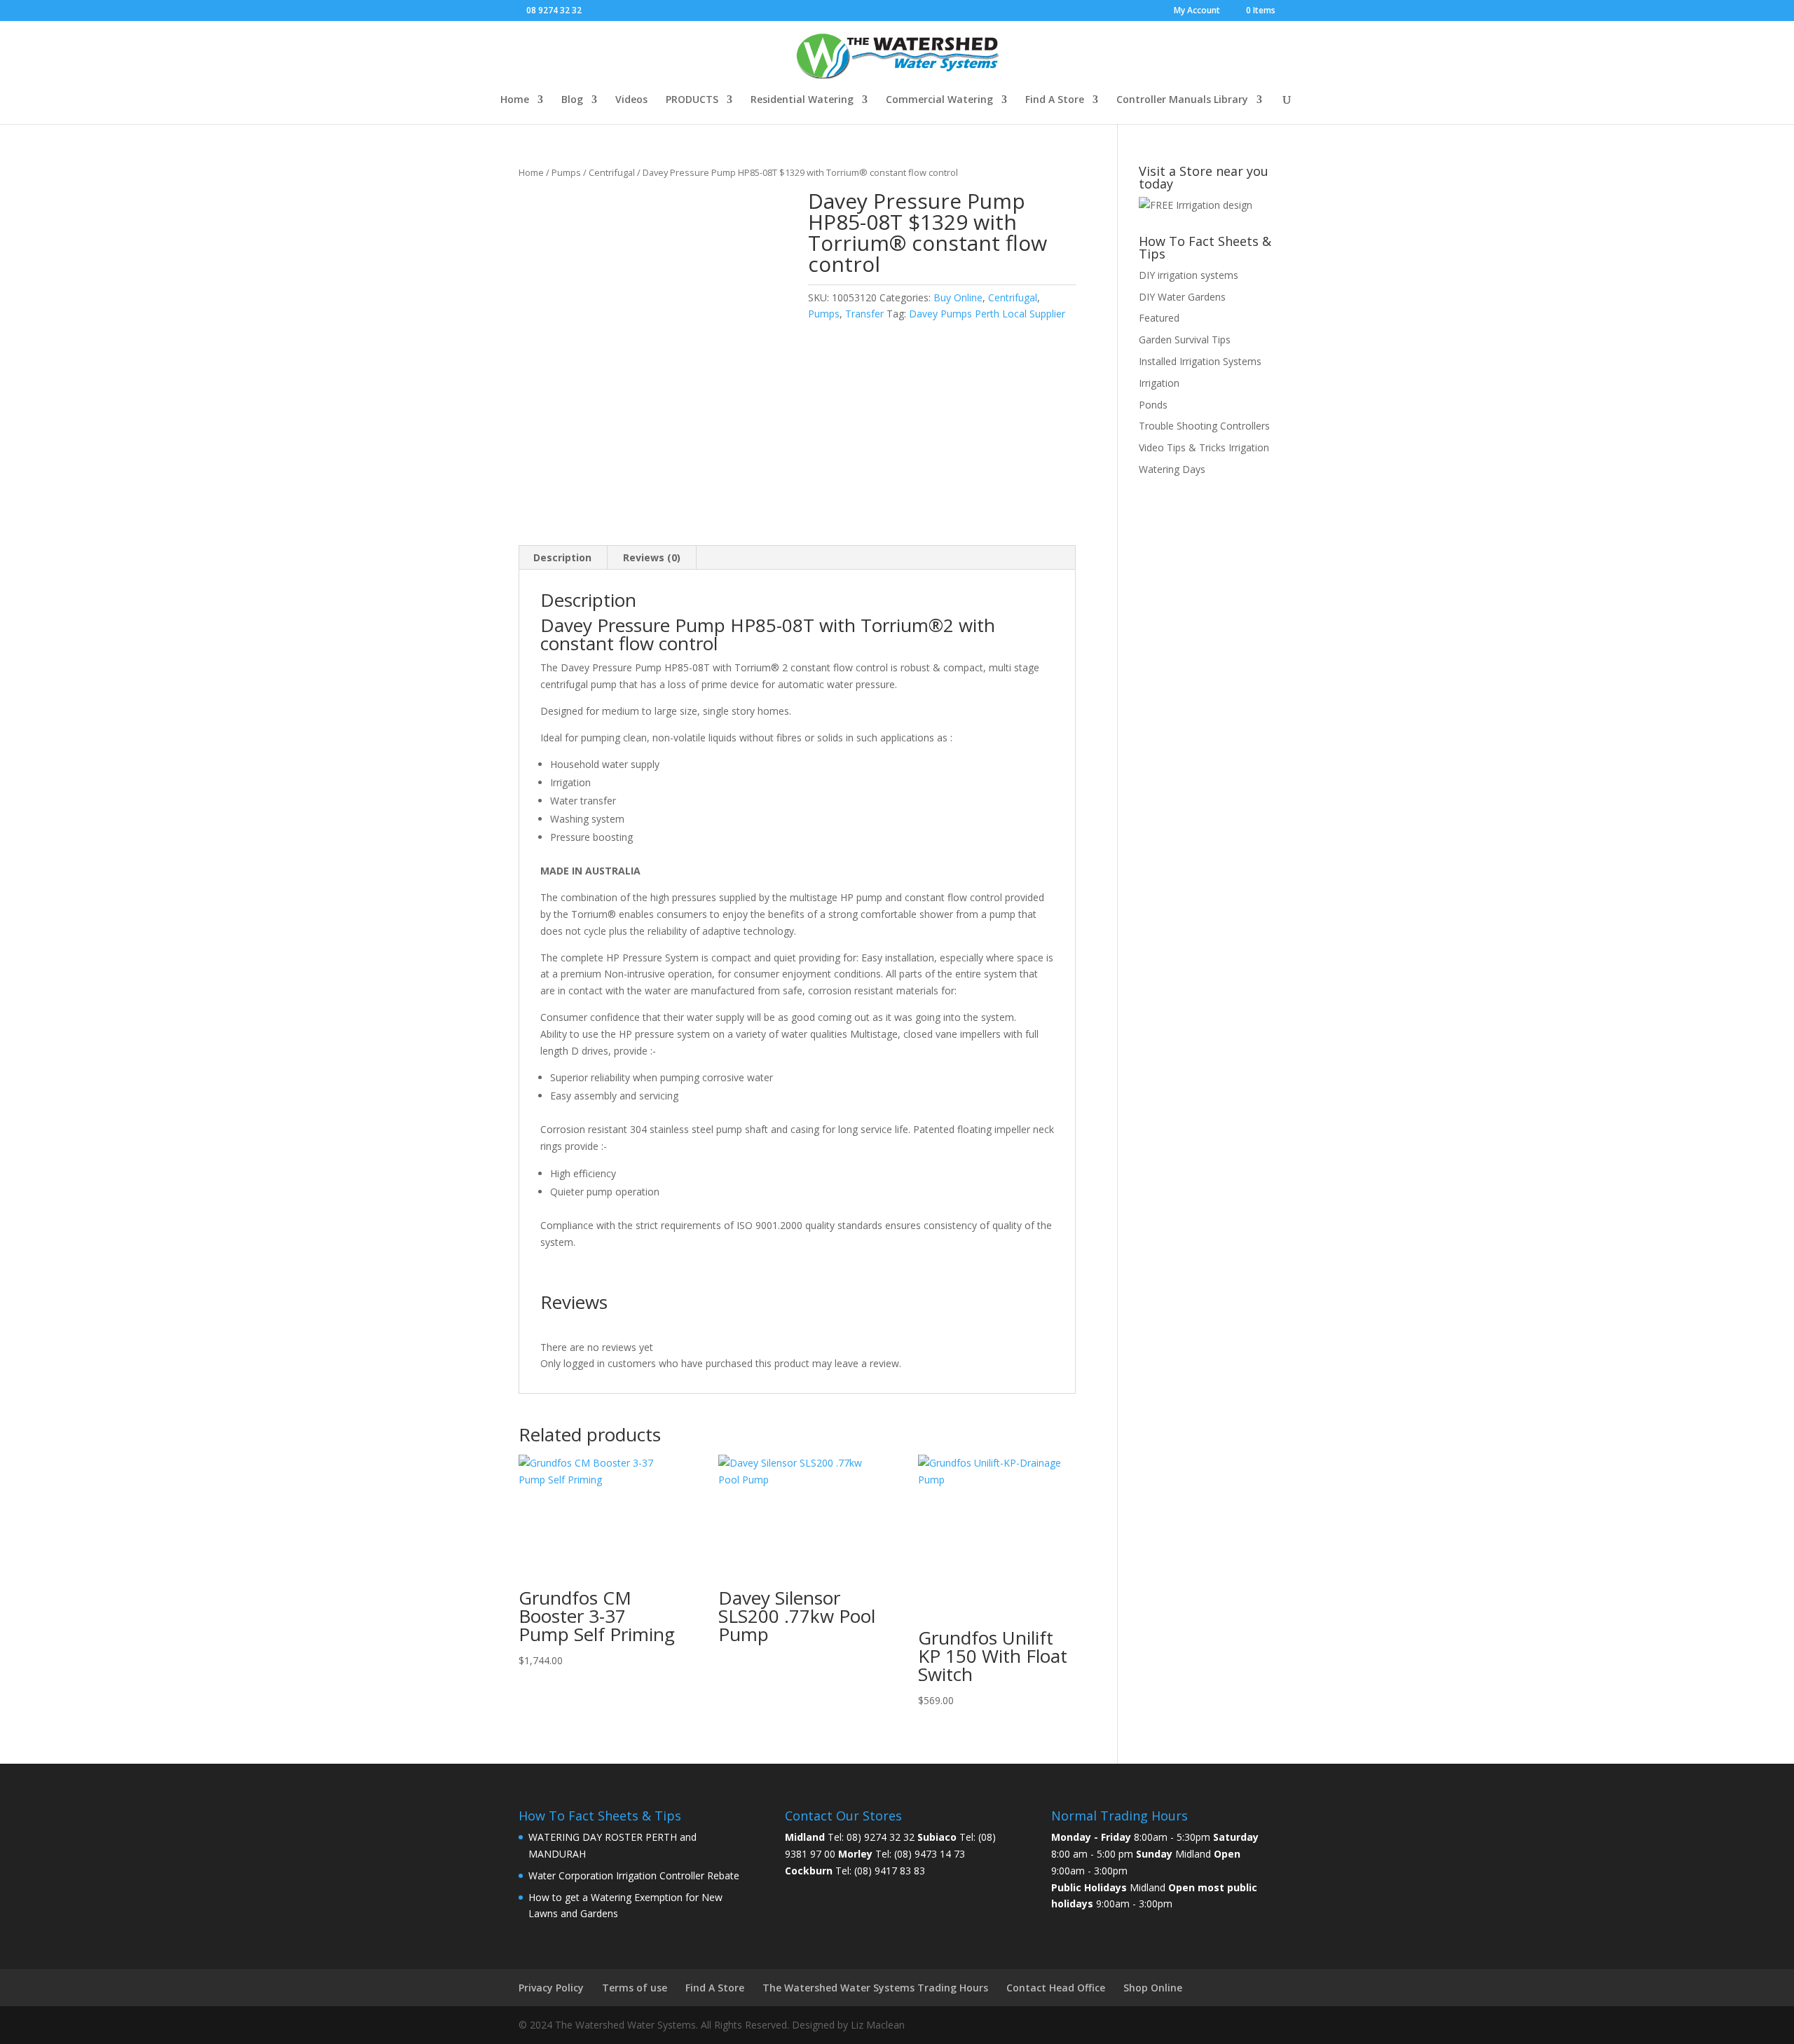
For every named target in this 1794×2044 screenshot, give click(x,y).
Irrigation (1159, 383)
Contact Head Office (1056, 1988)
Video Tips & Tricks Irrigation (1204, 447)
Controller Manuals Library (1182, 100)
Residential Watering (802, 100)
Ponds (1153, 405)
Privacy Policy (551, 1988)
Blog (572, 100)
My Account (1197, 11)
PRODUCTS (692, 100)
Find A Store (1055, 100)
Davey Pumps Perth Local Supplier (987, 314)
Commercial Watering (939, 100)
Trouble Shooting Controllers (1204, 426)
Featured (1159, 318)
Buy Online (958, 297)
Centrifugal (612, 172)
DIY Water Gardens (1182, 297)
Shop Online (1153, 1988)
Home (515, 100)
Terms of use (635, 1988)
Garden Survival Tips (1185, 339)
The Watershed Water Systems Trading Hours (875, 1988)
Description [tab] (562, 557)
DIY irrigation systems (1189, 275)
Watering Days (1172, 469)
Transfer (864, 314)
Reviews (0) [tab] (652, 557)
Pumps (566, 172)
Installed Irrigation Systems (1200, 361)
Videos (631, 100)
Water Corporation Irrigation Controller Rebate (634, 1875)
